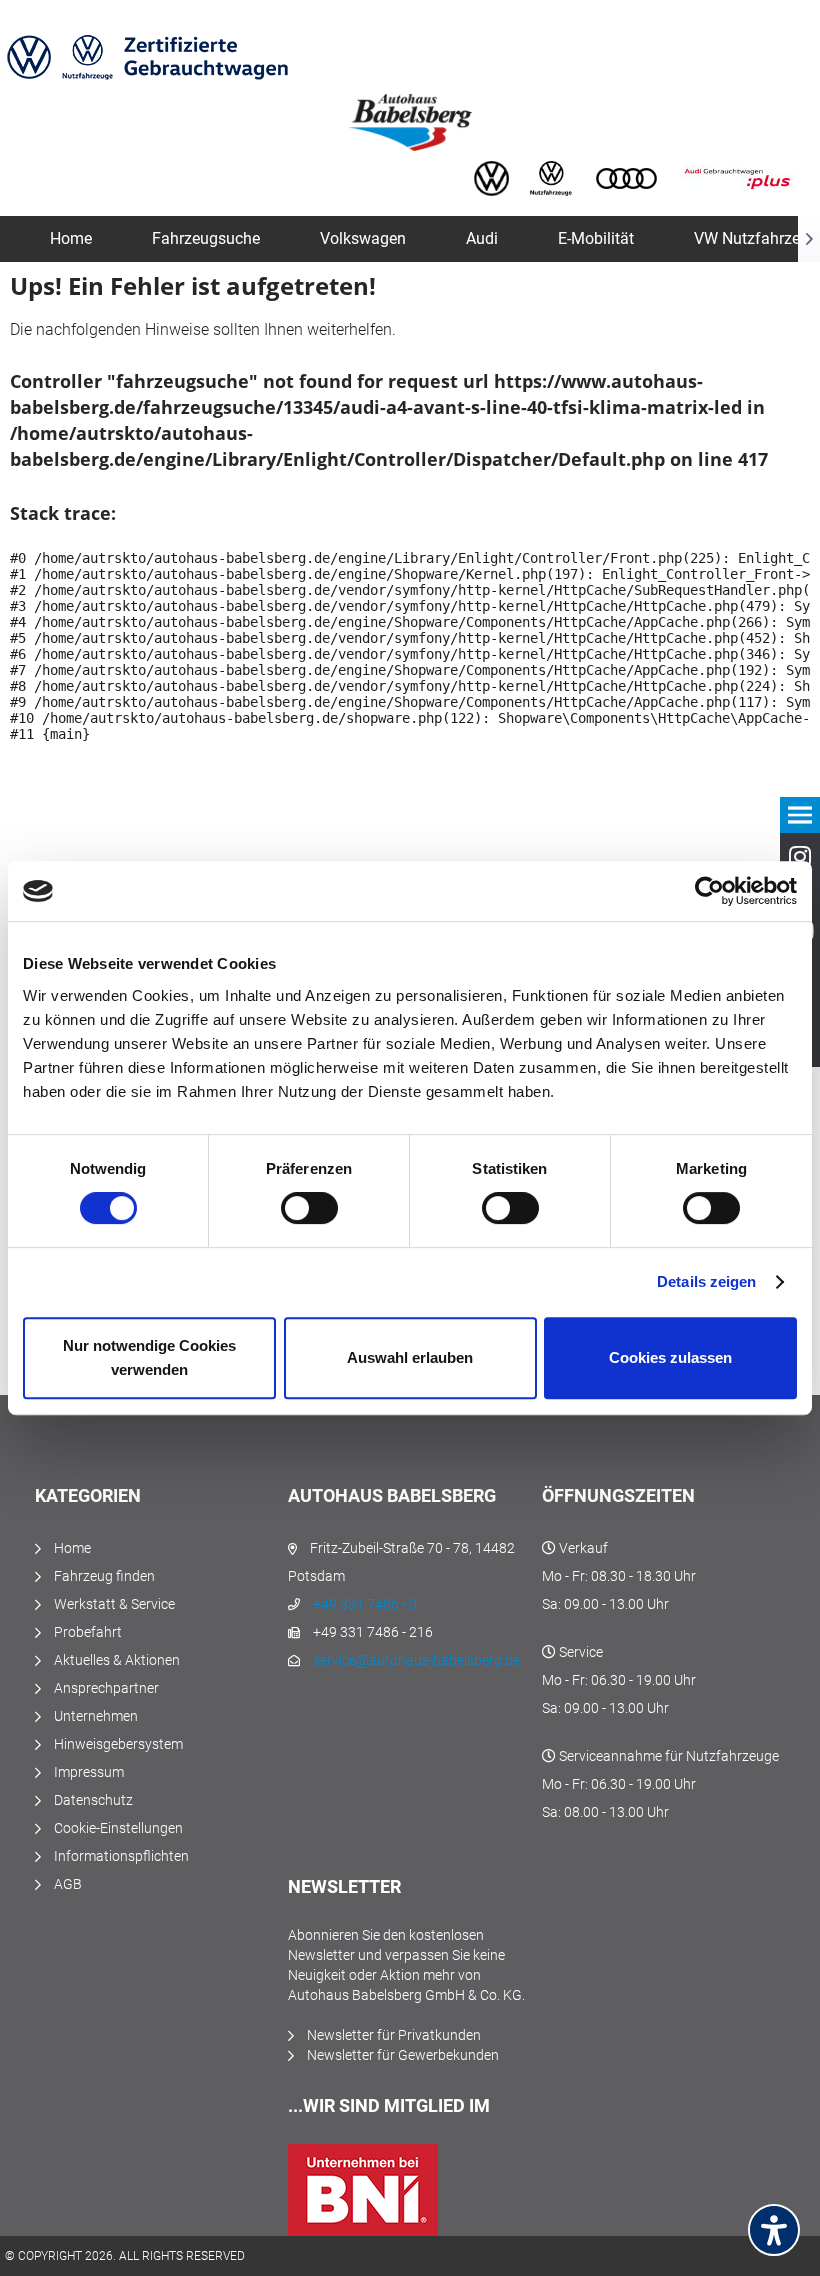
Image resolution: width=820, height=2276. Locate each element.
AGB (68, 1884)
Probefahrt (88, 1632)
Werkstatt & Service (114, 1604)
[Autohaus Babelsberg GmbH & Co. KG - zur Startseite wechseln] (410, 122)
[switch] (309, 1208)
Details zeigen (706, 1281)
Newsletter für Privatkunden (394, 2035)
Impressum (89, 1772)
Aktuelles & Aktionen (117, 1660)
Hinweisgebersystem (118, 1744)
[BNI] (409, 2190)
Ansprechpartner (106, 1688)
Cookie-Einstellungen (118, 1828)
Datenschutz (93, 1800)
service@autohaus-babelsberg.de (416, 1660)
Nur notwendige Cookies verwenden (149, 1357)
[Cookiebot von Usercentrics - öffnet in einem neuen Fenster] (709, 891)
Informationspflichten (121, 1856)
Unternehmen (96, 1716)
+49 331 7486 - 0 (365, 1604)
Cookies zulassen (670, 1357)
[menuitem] (71, 239)
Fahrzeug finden (104, 1576)
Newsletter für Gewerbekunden (403, 2055)
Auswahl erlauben (410, 1357)
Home (72, 1548)
